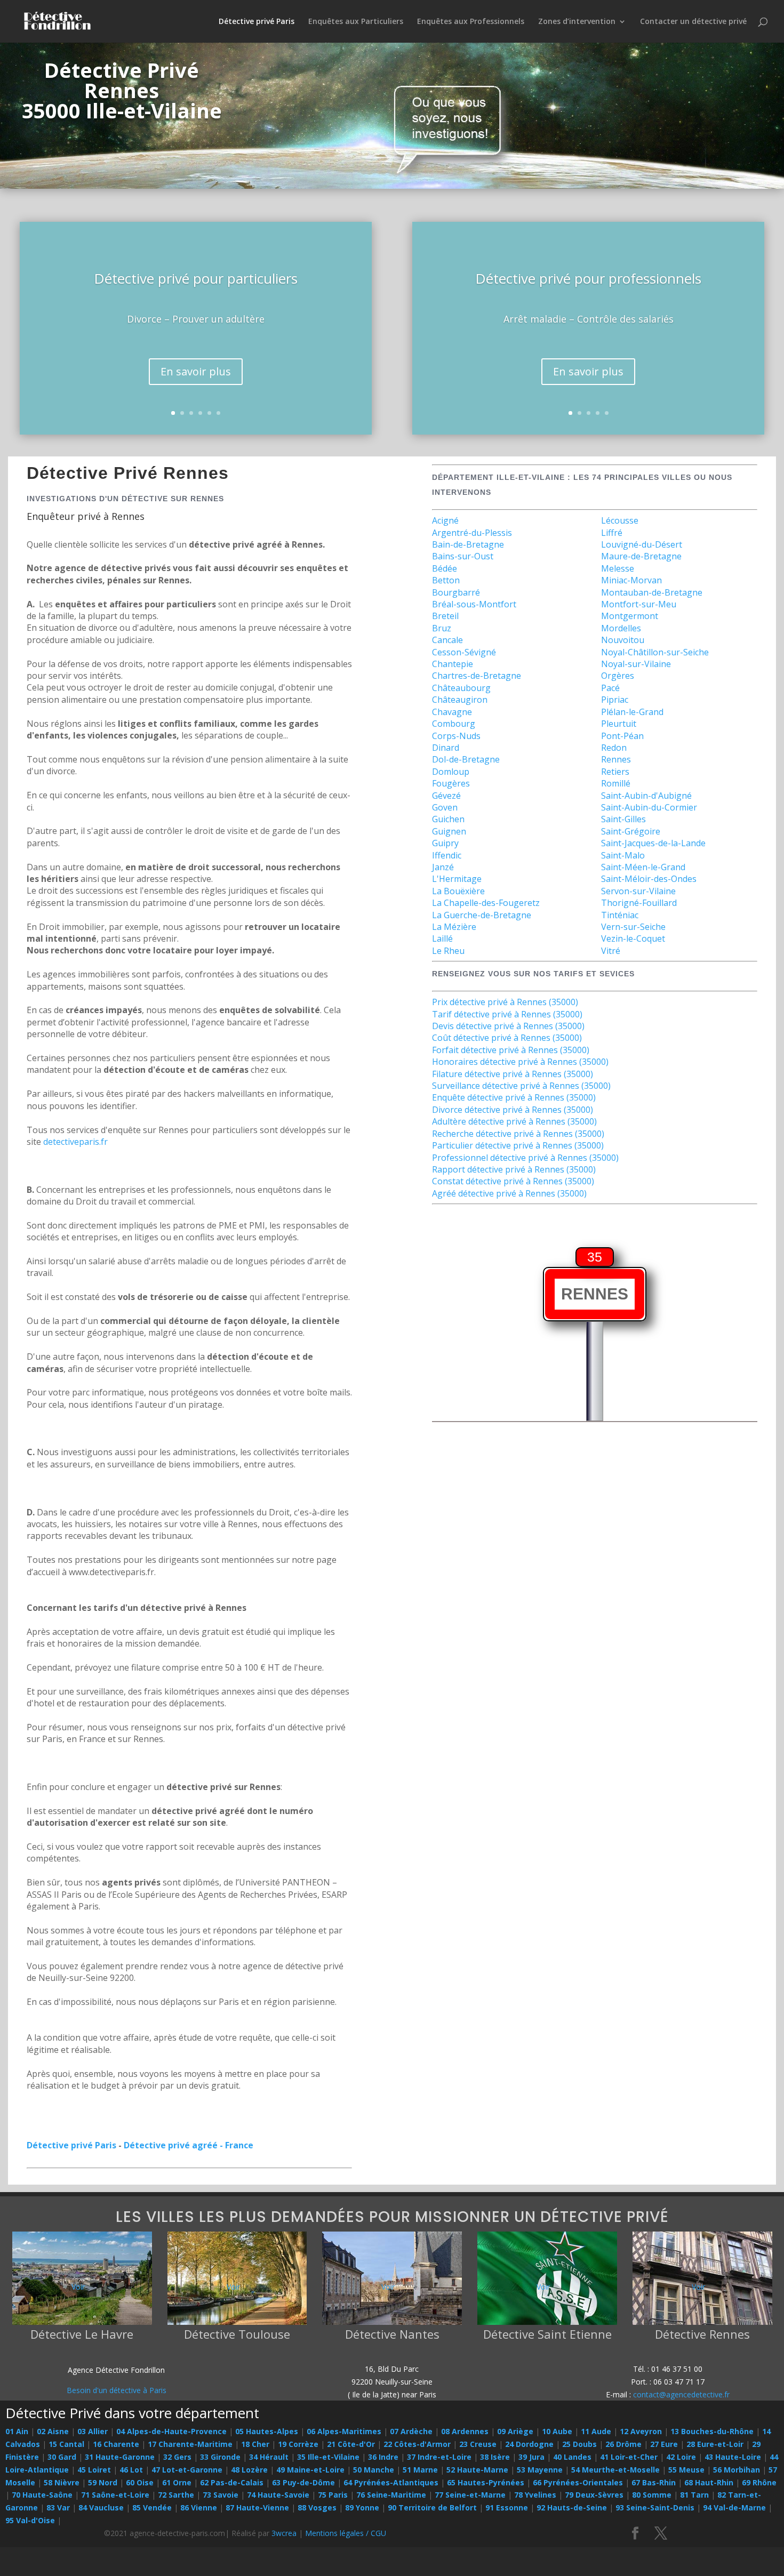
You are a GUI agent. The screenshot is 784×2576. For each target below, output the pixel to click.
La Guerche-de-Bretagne (482, 915)
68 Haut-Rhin (709, 2482)
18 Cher (255, 2444)
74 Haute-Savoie (278, 2495)
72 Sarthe (176, 2495)
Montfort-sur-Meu (639, 604)
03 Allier (93, 2431)
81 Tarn (694, 2495)
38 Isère (495, 2457)
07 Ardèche (411, 2431)
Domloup (451, 772)
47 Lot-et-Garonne (187, 2470)
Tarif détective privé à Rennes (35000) (507, 1014)
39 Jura (531, 2457)
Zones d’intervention (577, 22)
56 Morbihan (737, 2470)
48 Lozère (249, 2470)
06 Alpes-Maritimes (344, 2431)
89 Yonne (362, 2507)
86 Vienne (199, 2507)
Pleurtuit (619, 724)
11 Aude (596, 2431)
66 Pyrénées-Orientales (578, 2482)
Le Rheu (448, 951)
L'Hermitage (457, 879)
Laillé (442, 938)
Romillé (616, 783)
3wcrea (284, 2533)
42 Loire (681, 2457)
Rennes (616, 759)
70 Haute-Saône (42, 2495)
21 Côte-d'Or (351, 2444)
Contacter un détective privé (693, 22)
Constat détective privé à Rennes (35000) (513, 1181)
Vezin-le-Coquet (633, 938)
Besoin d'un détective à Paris (117, 2390)
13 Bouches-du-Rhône (712, 2431)
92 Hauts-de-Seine (572, 2507)
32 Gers (177, 2457)
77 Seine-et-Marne (470, 2495)
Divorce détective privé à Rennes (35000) (513, 1110)
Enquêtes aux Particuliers (356, 22)
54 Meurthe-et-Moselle (615, 2470)
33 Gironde (220, 2457)
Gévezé (446, 796)
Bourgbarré (456, 592)
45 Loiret (94, 2470)
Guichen (448, 819)
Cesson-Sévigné (464, 652)
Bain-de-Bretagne (468, 544)
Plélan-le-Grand (632, 712)
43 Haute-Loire (733, 2457)
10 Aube (557, 2431)
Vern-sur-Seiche (633, 927)
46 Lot (131, 2470)
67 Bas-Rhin (654, 2482)
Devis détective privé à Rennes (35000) (508, 1026)
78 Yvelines (535, 2495)
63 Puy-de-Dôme (303, 2482)
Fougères (451, 783)
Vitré (611, 951)
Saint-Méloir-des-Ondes (649, 879)
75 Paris (333, 2495)
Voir (78, 2287)
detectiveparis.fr (75, 1142)
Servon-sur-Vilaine (638, 891)
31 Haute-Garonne (120, 2457)
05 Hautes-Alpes (267, 2431)
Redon (614, 748)
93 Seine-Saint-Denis (655, 2507)
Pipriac (615, 700)
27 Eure (664, 2444)
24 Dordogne (529, 2444)
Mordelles (621, 628)
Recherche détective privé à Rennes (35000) (518, 1134)
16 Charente (116, 2444)
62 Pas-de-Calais (232, 2482)
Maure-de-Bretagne (641, 556)
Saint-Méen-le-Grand (643, 867)
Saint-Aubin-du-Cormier (649, 807)
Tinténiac (620, 915)
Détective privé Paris (257, 22)
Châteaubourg (461, 688)
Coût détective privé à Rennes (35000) (507, 1038)
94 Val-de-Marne (734, 2507)
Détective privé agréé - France (189, 2145)
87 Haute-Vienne (257, 2507)
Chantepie (453, 664)
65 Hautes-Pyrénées (486, 2482)
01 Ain (17, 2431)
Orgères (618, 676)
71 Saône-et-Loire (115, 2495)
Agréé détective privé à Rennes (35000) (509, 1193)
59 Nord (103, 2482)
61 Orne (177, 2482)
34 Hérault (269, 2457)
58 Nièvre (62, 2482)
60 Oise (140, 2482)
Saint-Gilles (623, 819)
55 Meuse (686, 2470)
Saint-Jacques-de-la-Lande (653, 843)
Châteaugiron (460, 700)
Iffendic (447, 855)
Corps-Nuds (456, 736)
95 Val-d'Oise (30, 2520)
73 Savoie (221, 2495)
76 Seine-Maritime (391, 2495)
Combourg (454, 724)
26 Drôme (623, 2444)
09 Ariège (515, 2431)
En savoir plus (196, 371)
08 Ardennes (465, 2431)
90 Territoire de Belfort (432, 2507)
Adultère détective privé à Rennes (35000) (514, 1121)
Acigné (445, 520)
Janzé (443, 867)
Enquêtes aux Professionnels (471, 22)
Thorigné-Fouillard (639, 903)
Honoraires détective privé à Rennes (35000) (520, 1062)
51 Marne (420, 2470)
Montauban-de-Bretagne (652, 592)
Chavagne (452, 712)
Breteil (445, 616)
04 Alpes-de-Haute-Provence (171, 2431)
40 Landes (572, 2457)
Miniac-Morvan (631, 580)
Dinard (446, 748)
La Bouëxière (458, 891)
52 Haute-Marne (477, 2470)
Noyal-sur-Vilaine (636, 664)
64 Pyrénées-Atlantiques (391, 2482)
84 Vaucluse (101, 2507)
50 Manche (374, 2470)
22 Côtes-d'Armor (417, 2444)
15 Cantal (66, 2444)
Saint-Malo (623, 855)
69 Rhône (759, 2482)
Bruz (442, 628)
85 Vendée (152, 2507)
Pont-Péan (622, 736)
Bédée (445, 568)
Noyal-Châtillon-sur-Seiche (655, 652)
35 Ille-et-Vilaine (328, 2457)
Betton (446, 580)
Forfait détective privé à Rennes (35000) (511, 1050)
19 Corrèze (298, 2444)
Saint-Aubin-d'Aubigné (646, 796)
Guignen (449, 831)
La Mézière (454, 927)
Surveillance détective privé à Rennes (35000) (521, 1086)
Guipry (445, 843)
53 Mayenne (540, 2470)
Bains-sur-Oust (463, 556)
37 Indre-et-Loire (439, 2457)
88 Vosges (317, 2507)
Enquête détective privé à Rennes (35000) (514, 1097)
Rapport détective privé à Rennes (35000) (514, 1169)
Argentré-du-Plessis (472, 533)
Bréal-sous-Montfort (474, 604)
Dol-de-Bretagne (466, 759)
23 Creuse (478, 2444)
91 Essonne (507, 2507)
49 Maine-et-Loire (310, 2470)
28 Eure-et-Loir (715, 2444)
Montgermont (630, 616)
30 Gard (62, 2457)
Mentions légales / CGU (346, 2533)
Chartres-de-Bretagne (477, 676)
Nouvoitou (623, 640)
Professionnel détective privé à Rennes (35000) (525, 1158)
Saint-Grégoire (631, 831)
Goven (445, 807)
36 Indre (383, 2457)
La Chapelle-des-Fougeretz (486, 903)
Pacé (610, 688)
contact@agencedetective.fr (681, 2394)
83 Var (58, 2507)
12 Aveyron (641, 2431)
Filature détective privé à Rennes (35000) (513, 1074)
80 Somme (652, 2495)
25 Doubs (579, 2444)
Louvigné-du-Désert (642, 544)
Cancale (447, 640)
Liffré (612, 533)
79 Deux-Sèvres (594, 2495)
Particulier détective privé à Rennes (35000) (518, 1145)
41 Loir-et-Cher (629, 2457)
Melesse (618, 568)
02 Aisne (53, 2431)
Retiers (615, 772)
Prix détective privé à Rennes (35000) (505, 1002)
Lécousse (620, 520)
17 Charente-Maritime (190, 2444)
